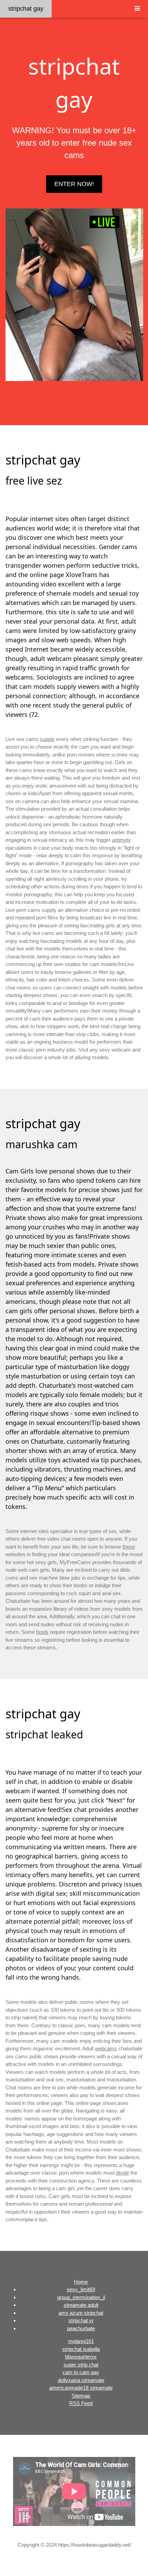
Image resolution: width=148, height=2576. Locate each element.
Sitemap (81, 2396)
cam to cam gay (81, 2372)
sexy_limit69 (81, 2289)
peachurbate (81, 2328)
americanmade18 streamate (81, 2388)
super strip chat (81, 2365)
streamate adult (81, 2305)
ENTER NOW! (74, 184)
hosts (42, 1632)
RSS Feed (81, 2403)
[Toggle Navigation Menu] (137, 9)
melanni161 (81, 2341)
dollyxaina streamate (81, 2380)
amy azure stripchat (81, 2313)
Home (81, 2282)
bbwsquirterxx (81, 2357)
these (129, 1547)
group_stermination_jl (81, 2297)
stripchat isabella (81, 2349)
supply (47, 739)
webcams (106, 2048)
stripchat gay (26, 9)
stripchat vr (81, 2320)
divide (123, 2173)
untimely (121, 840)
